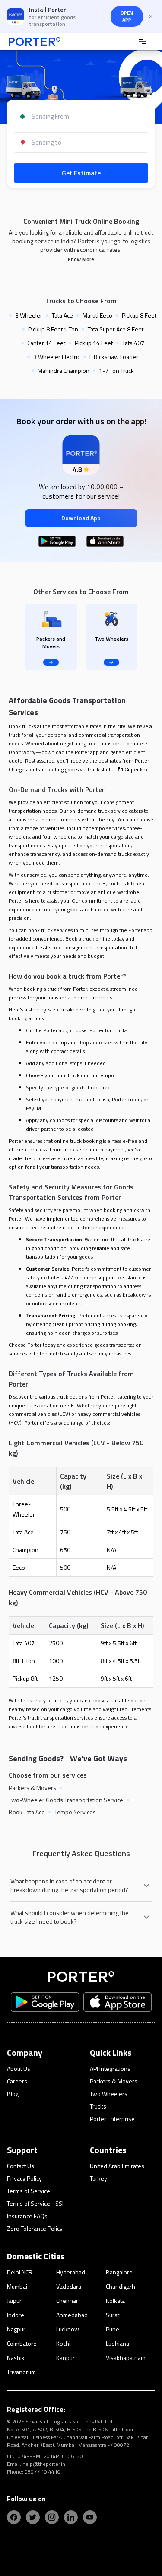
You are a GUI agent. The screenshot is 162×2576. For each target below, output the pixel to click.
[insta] (52, 2517)
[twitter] (33, 2517)
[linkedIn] (71, 2517)
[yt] (90, 2517)
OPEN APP (127, 16)
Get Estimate (81, 173)
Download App (81, 518)
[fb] (14, 2517)
